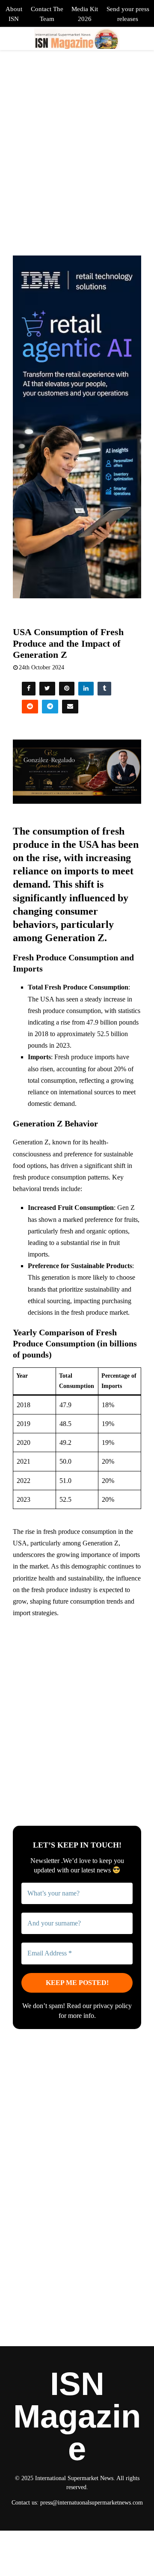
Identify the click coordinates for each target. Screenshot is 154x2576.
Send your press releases (128, 14)
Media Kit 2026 (85, 14)
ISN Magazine (77, 2416)
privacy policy (113, 2006)
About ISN (14, 14)
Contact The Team (47, 14)
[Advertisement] (77, 1704)
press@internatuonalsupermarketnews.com (92, 2503)
